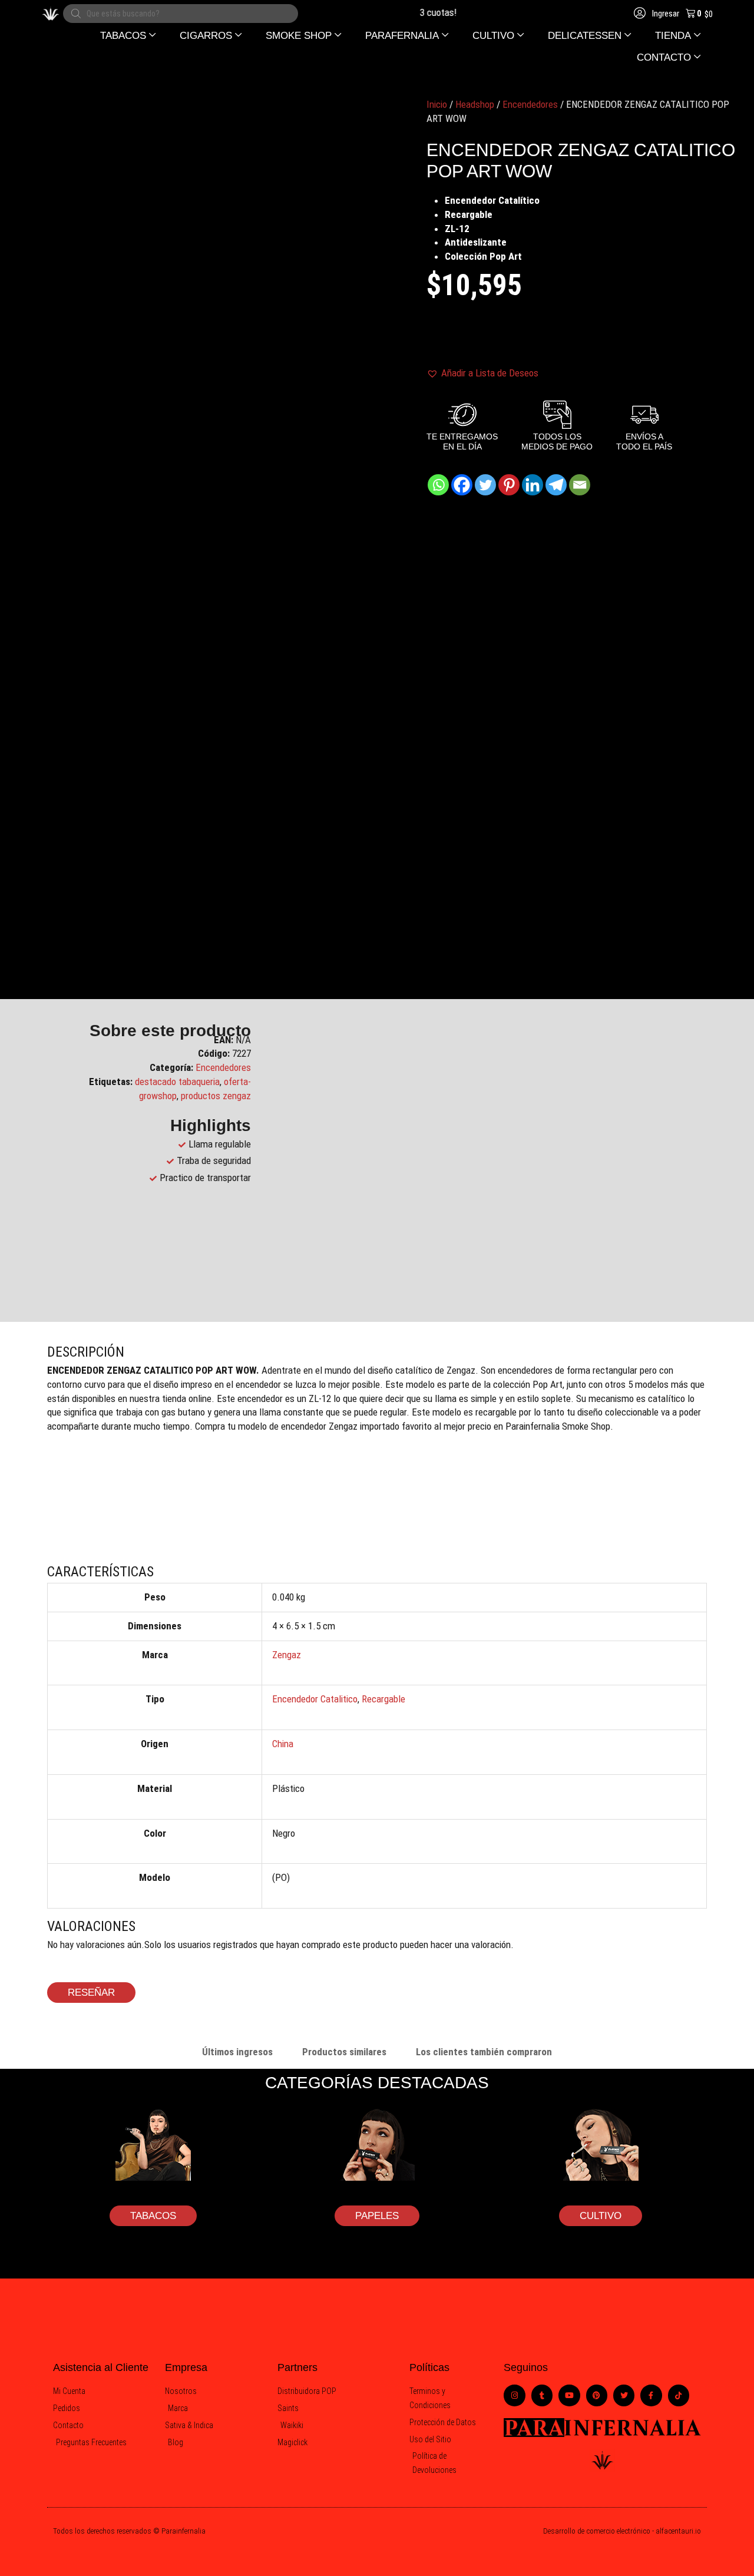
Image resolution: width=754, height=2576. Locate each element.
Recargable (383, 1699)
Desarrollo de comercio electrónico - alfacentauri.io (622, 2531)
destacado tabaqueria (177, 1082)
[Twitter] (485, 485)
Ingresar (665, 14)
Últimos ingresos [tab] (237, 2052)
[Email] (580, 485)
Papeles (377, 2216)
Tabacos (153, 2216)
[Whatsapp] (438, 485)
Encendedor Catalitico (315, 1699)
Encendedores (530, 104)
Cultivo (601, 2216)
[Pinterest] (509, 485)
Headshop (475, 104)
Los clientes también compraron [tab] (484, 2052)
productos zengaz (216, 1096)
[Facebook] (462, 485)
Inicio (437, 104)
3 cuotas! (424, 12)
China (283, 1744)
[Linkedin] (533, 485)
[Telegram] (556, 485)
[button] (128, 36)
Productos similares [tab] (344, 2052)
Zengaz (287, 1655)
